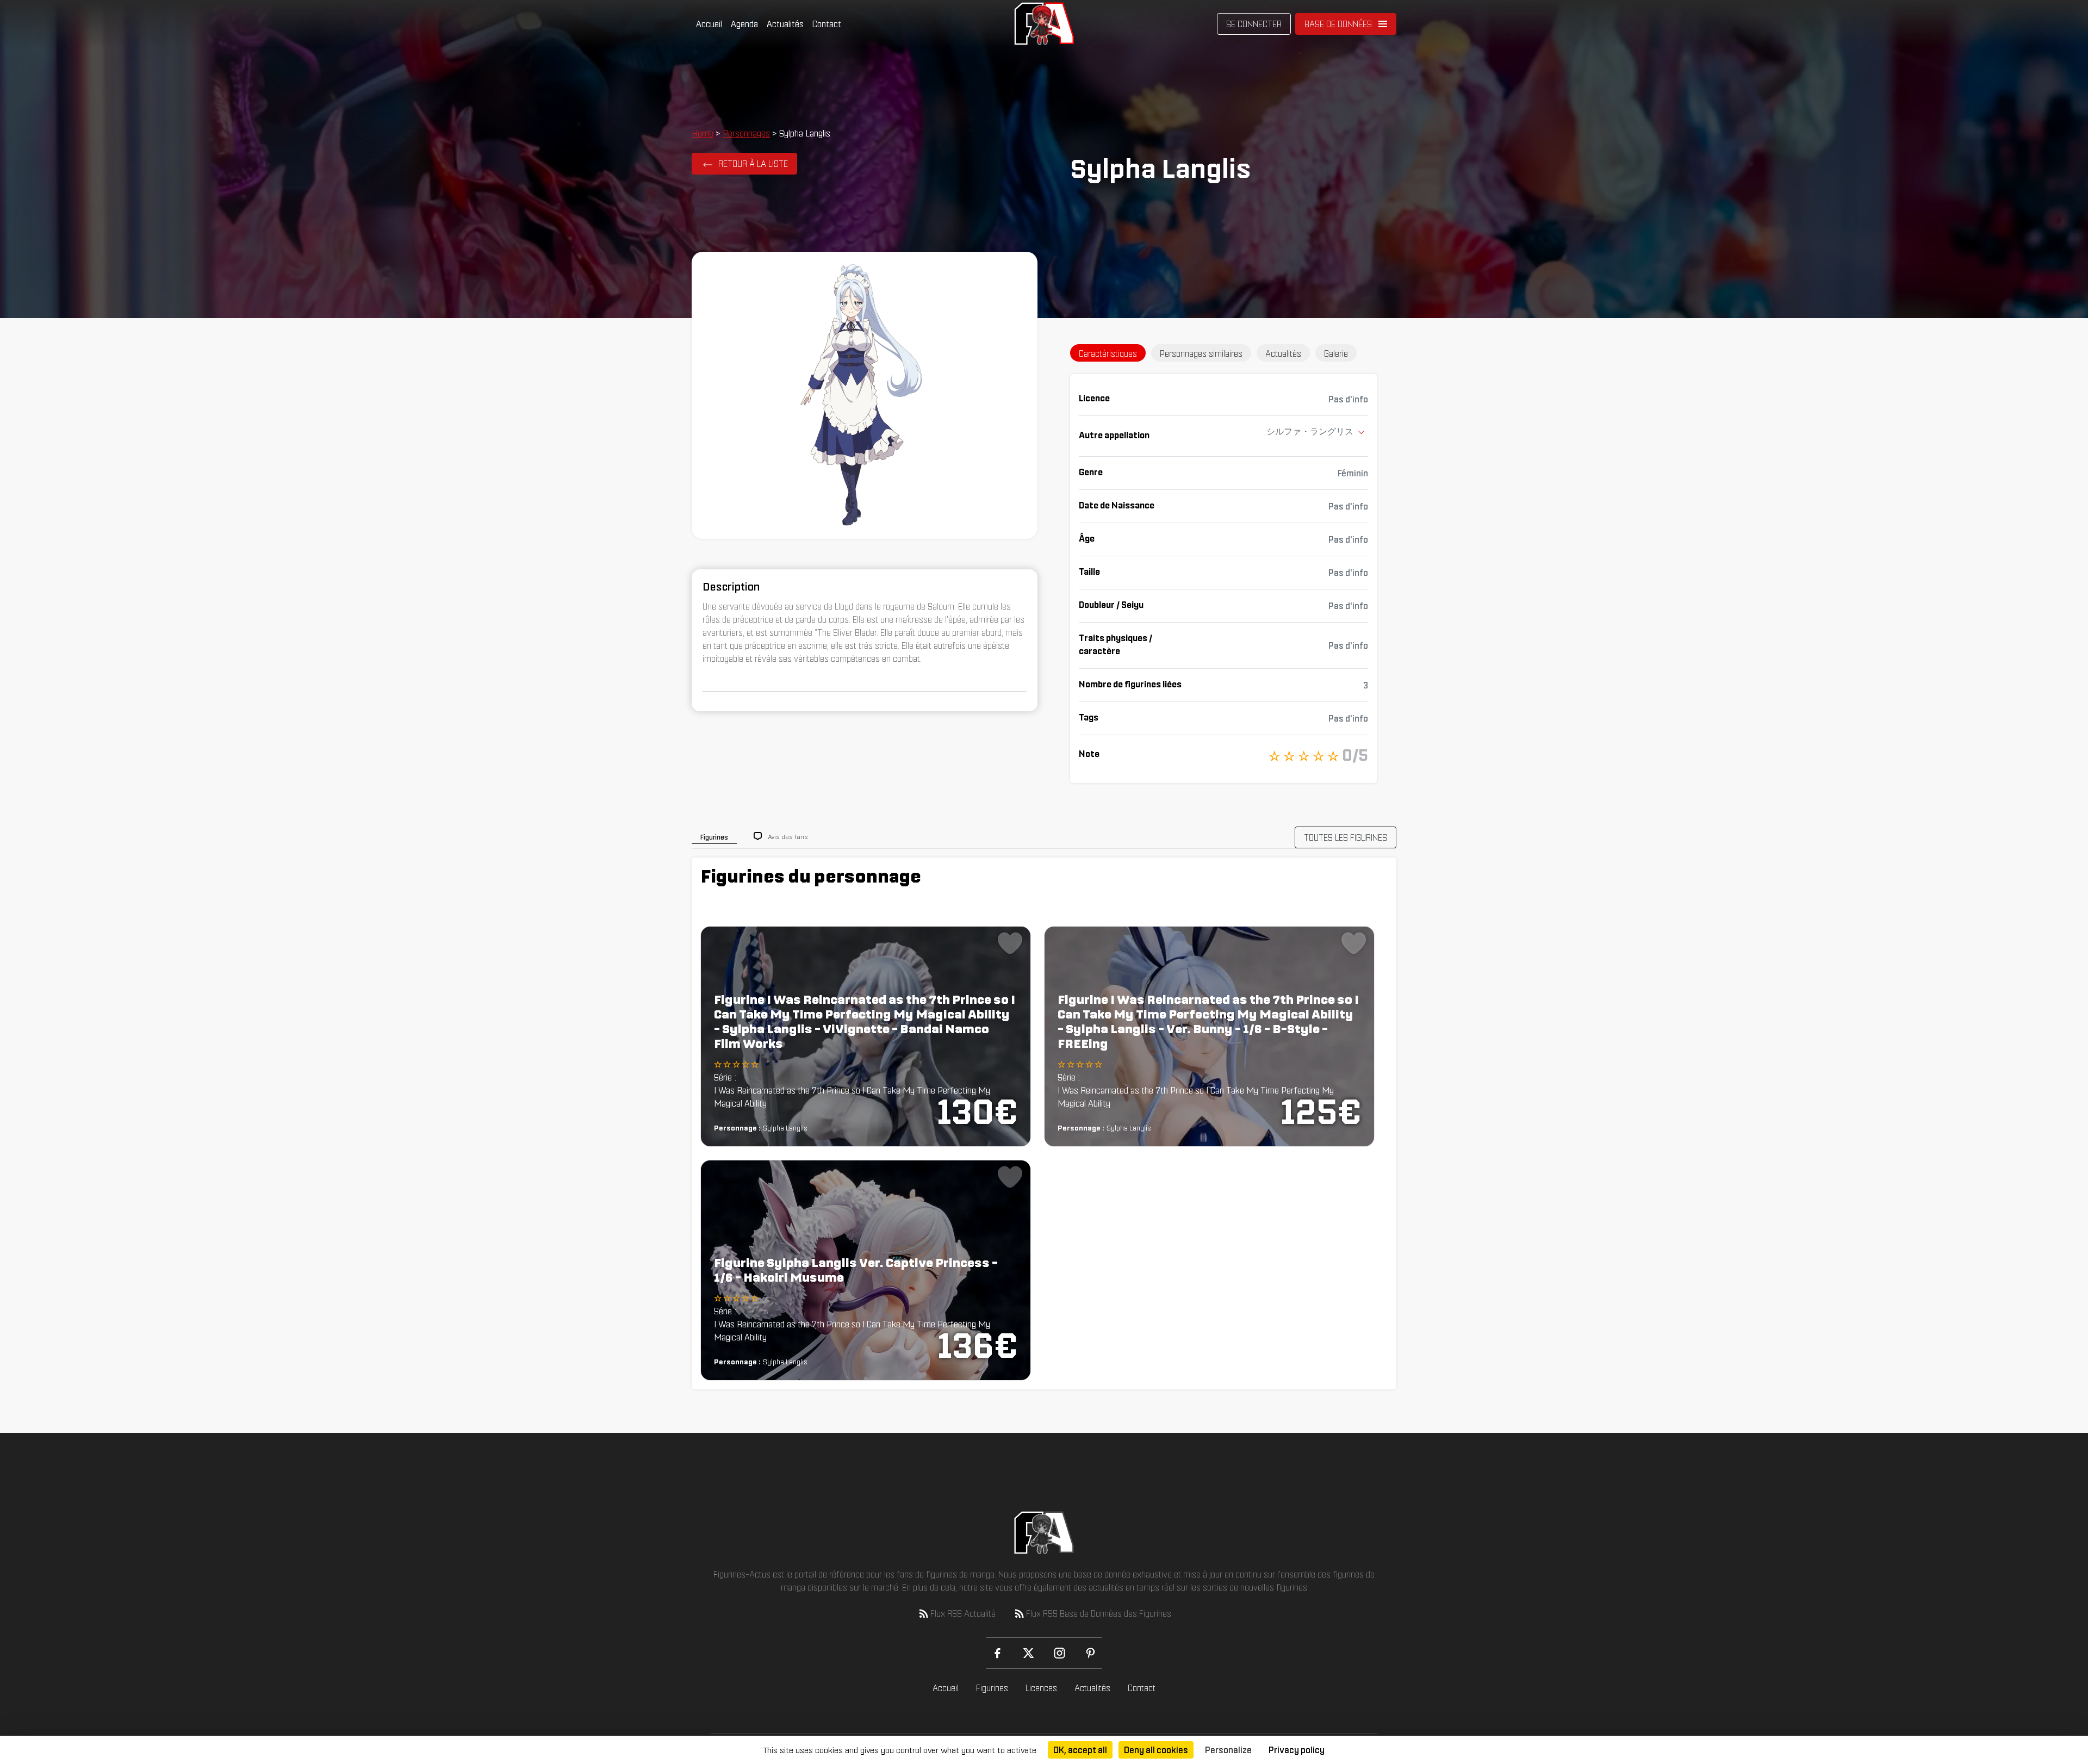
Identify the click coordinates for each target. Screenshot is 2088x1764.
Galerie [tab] (1336, 353)
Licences (1041, 1688)
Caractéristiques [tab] (1108, 353)
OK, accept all (1080, 1750)
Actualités (785, 24)
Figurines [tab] (714, 837)
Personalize (1228, 1750)
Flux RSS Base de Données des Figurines (1099, 1613)
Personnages (746, 133)
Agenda (744, 24)
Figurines (992, 1688)
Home (703, 133)
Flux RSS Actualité (963, 1613)
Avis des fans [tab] (788, 837)
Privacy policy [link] (1297, 1750)
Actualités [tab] (1283, 353)
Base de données (1338, 24)
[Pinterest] (1090, 1653)
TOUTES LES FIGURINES (1346, 837)
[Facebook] (998, 1653)
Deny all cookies (1156, 1750)
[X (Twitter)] (1029, 1653)
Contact (827, 24)
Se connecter (1254, 24)
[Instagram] (1059, 1653)
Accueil (709, 24)
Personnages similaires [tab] (1201, 353)
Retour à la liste (753, 164)
